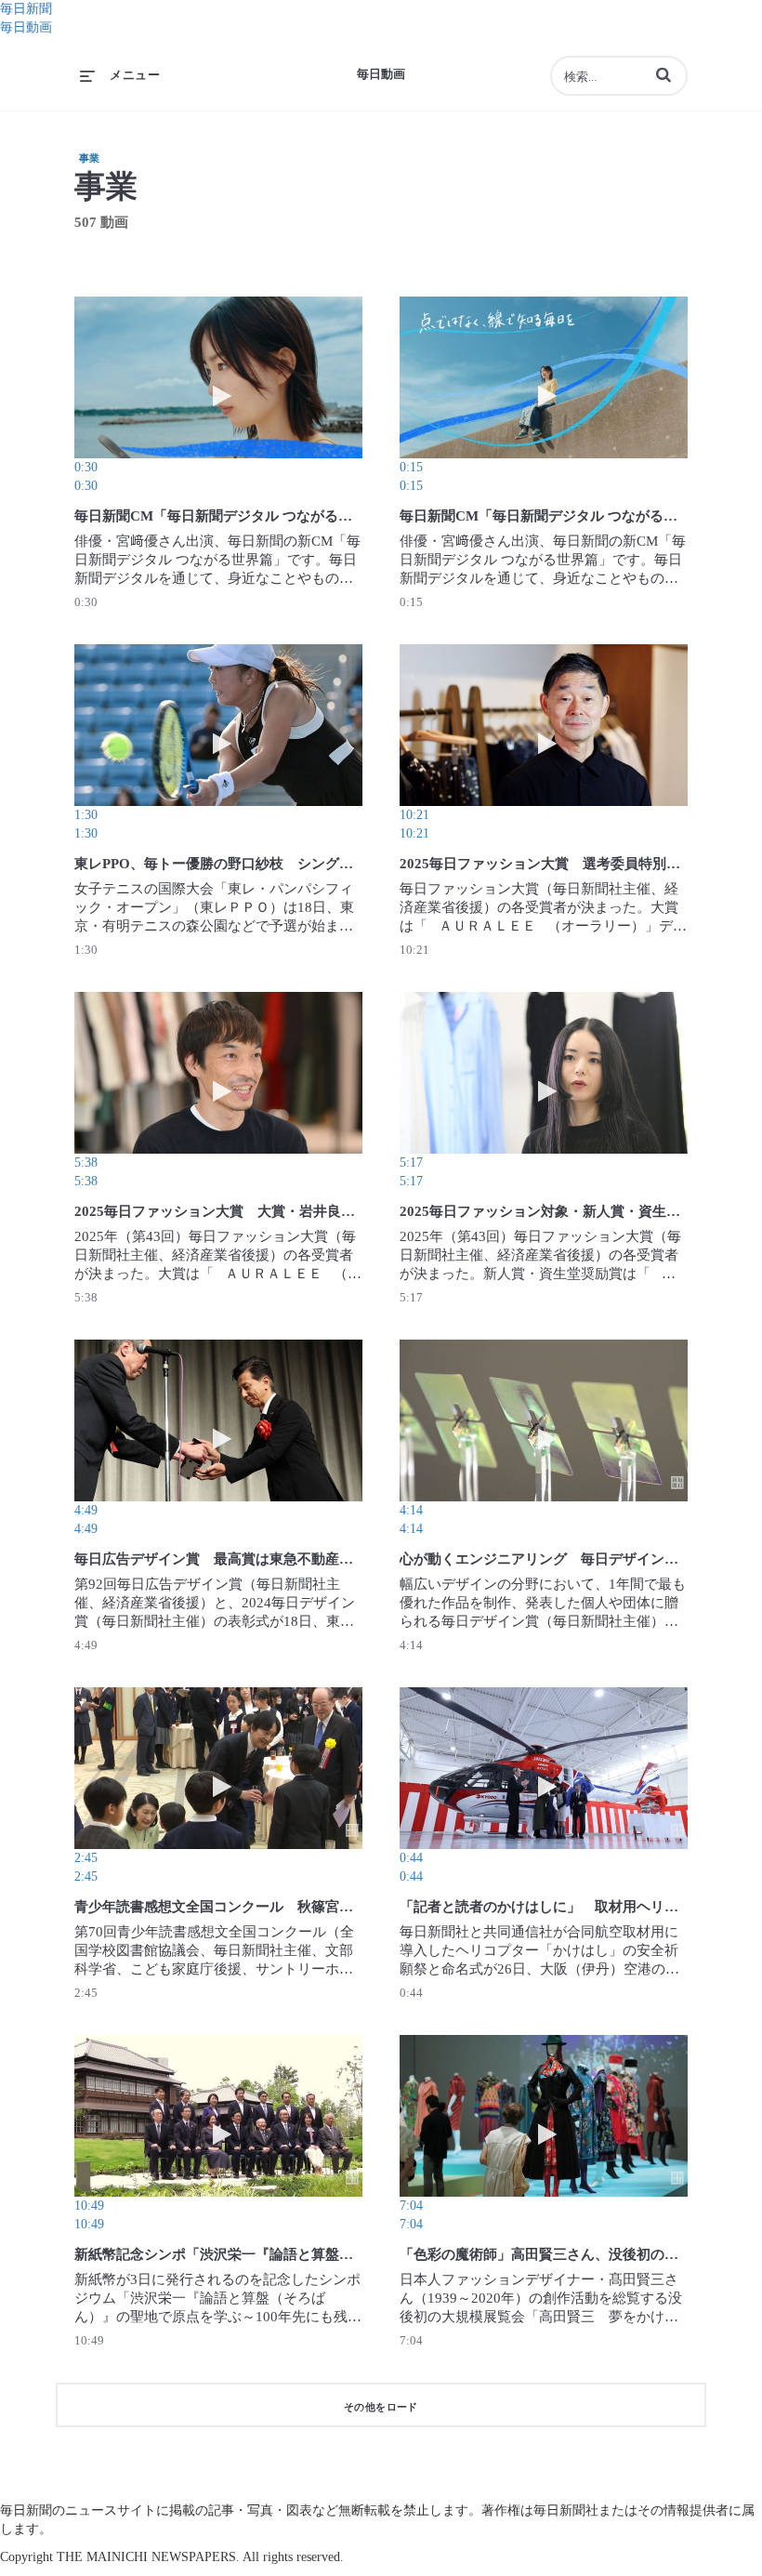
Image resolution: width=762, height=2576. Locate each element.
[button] (663, 74)
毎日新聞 (26, 9)
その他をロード (381, 2407)
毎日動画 (26, 27)
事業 (89, 158)
